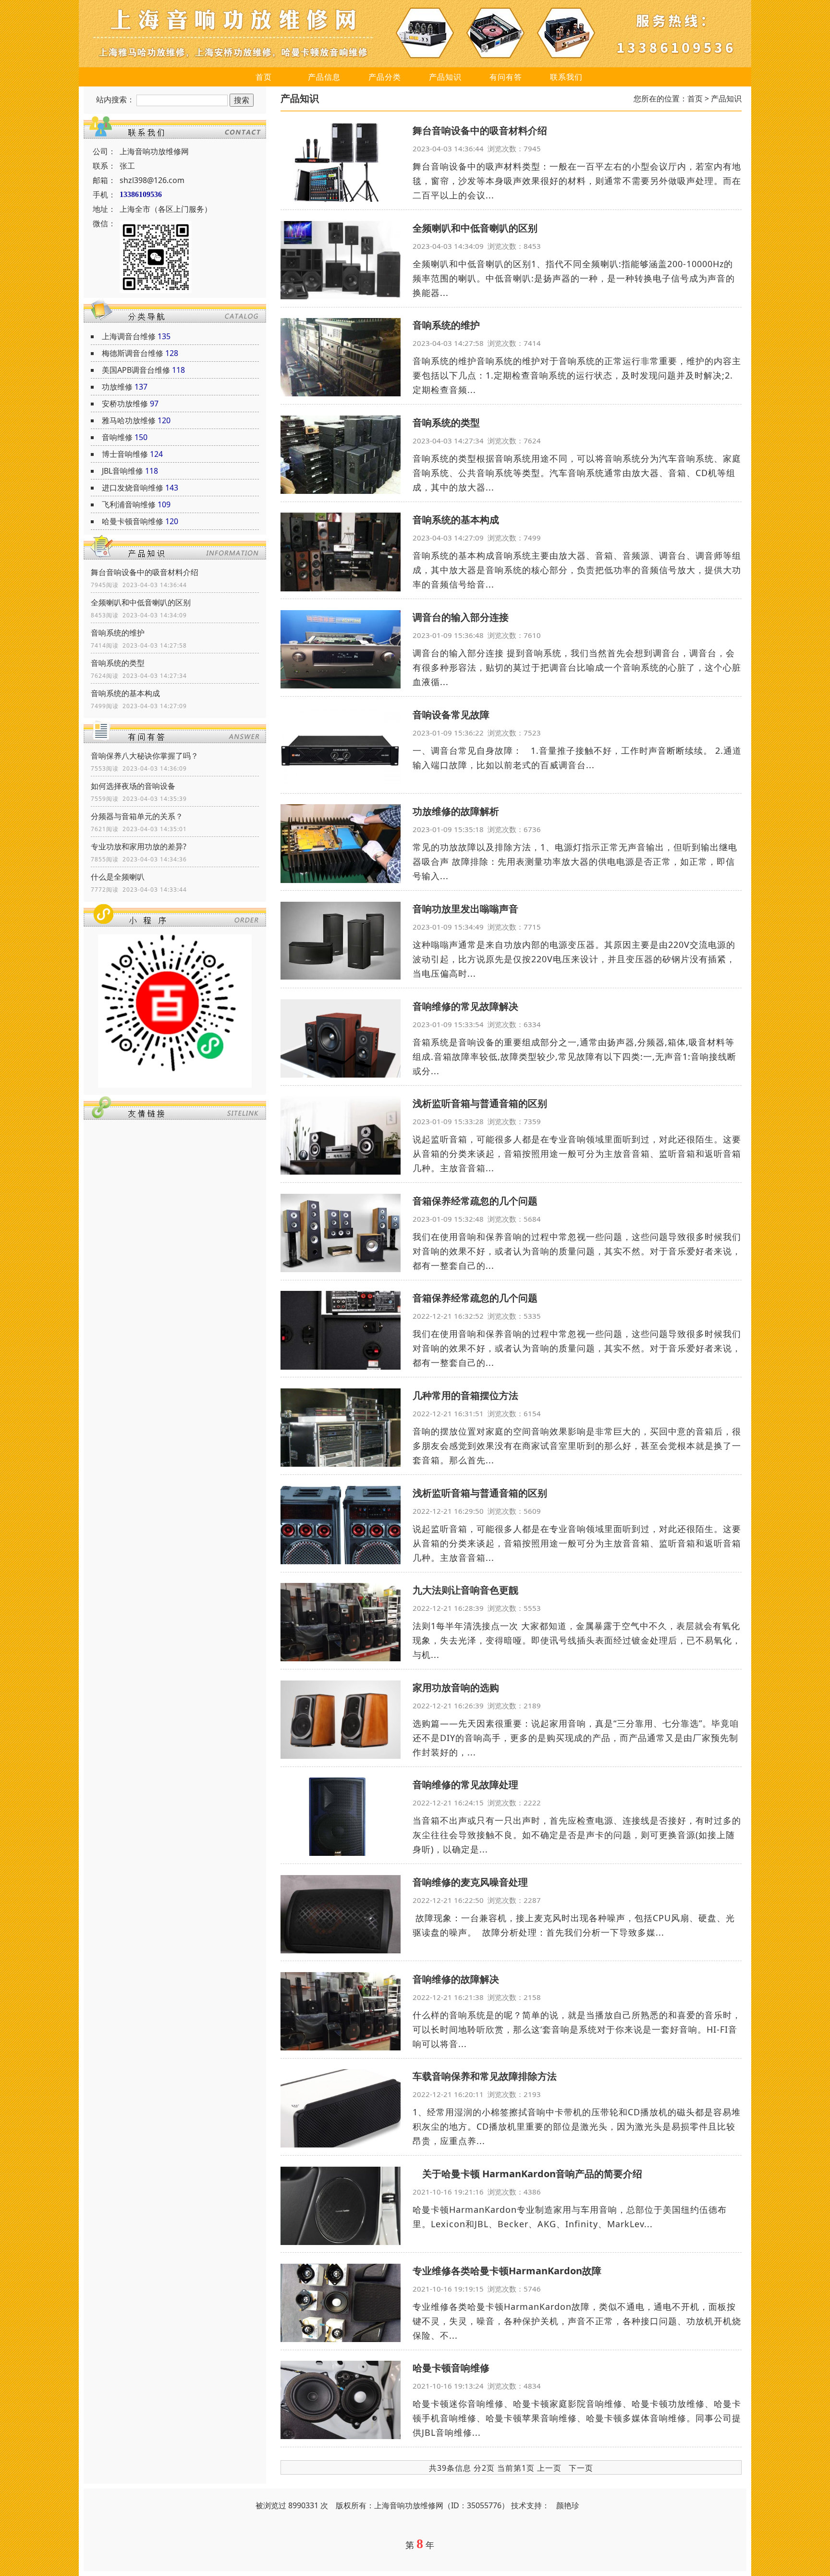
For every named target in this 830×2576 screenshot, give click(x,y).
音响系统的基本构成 (125, 693)
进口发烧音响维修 (133, 488)
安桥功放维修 (125, 404)
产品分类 (385, 77)
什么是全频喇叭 (118, 877)
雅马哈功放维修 (129, 420)
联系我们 (566, 77)
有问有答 (506, 77)
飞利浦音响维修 (129, 504)
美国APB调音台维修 (136, 370)
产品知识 (445, 77)
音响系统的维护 (118, 633)
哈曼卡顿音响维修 (133, 521)
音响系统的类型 (118, 663)
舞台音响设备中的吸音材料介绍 (145, 572)
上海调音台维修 (129, 336)
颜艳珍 (568, 2505)
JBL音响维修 (122, 471)
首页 (264, 77)
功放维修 (117, 387)
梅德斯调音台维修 (133, 353)
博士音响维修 (125, 454)
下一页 (581, 2468)
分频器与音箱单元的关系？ (137, 816)
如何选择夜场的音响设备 (133, 786)
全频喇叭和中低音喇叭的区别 (141, 602)
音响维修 (117, 437)
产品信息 (324, 77)
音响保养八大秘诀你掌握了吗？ (145, 756)
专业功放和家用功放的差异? (139, 846)
